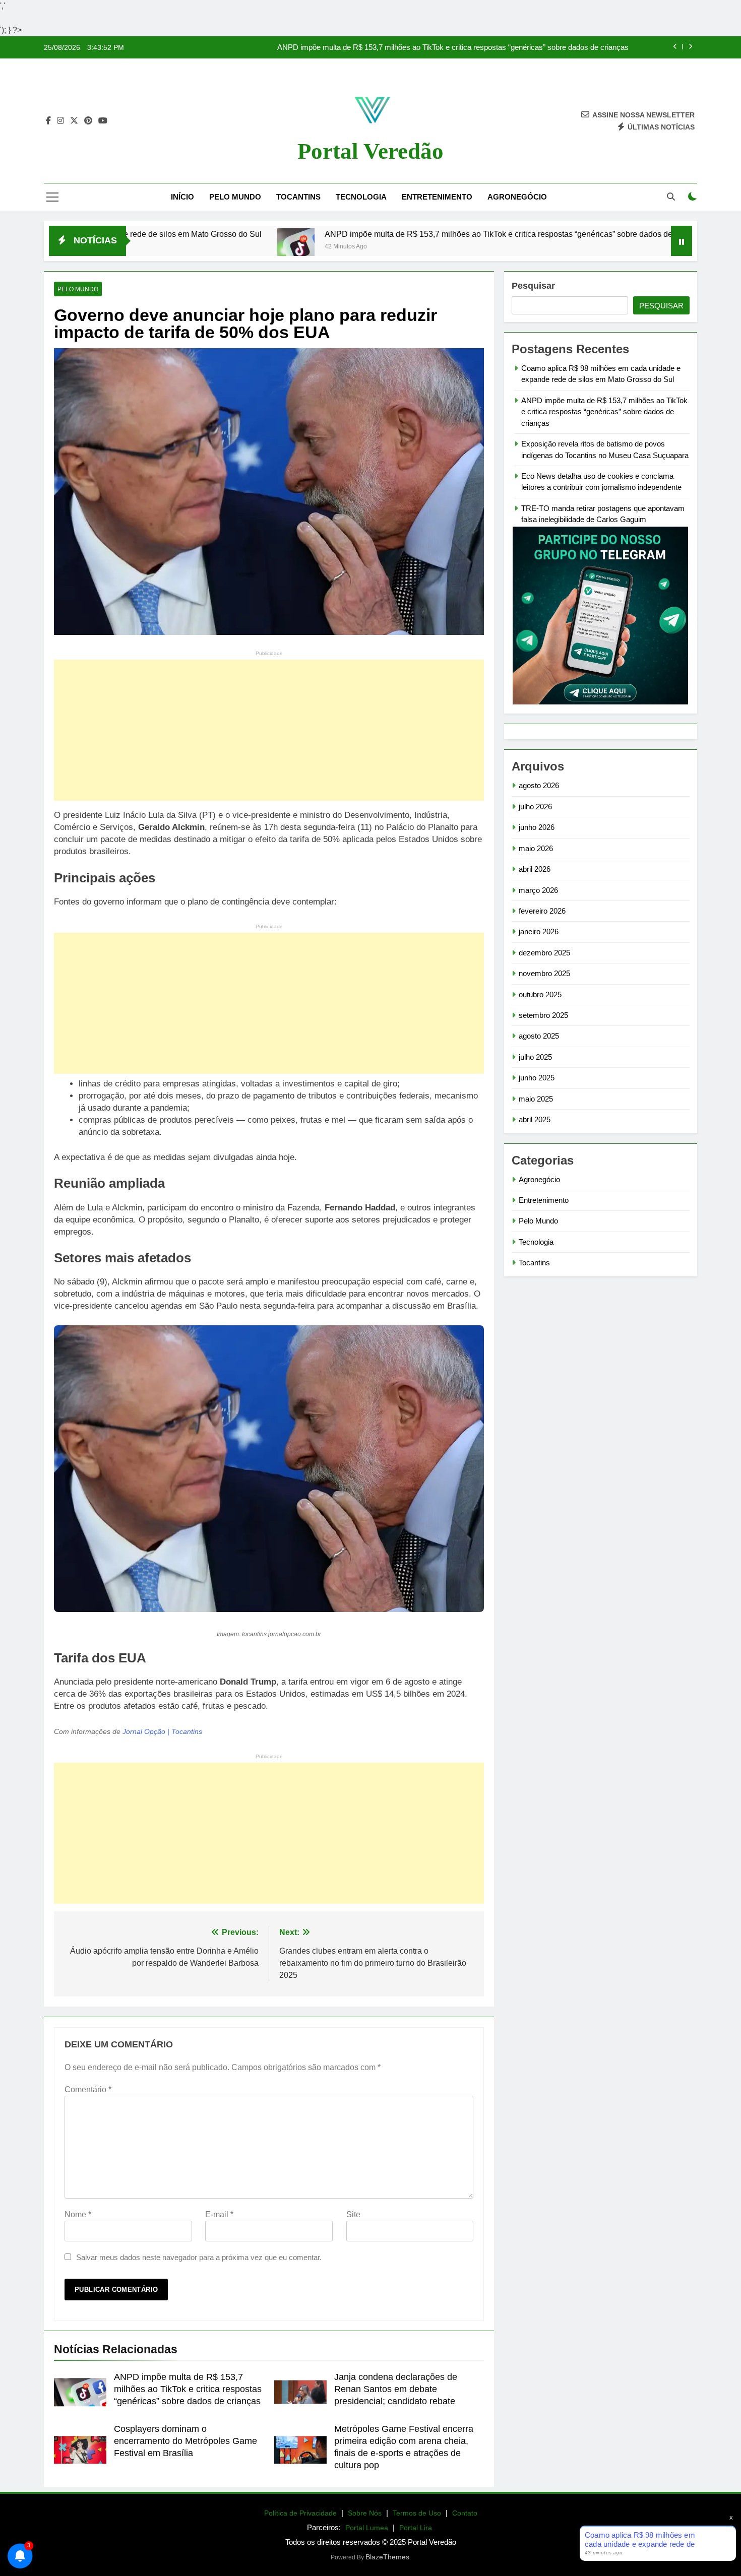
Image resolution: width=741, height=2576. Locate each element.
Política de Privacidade (300, 2513)
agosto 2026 (539, 785)
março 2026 (538, 890)
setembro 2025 (543, 1015)
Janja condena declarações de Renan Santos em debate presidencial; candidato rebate (396, 2389)
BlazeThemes (387, 2557)
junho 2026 (537, 827)
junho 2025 (537, 1078)
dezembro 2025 (544, 953)
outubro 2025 (540, 994)
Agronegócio (517, 197)
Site (353, 2214)
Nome (78, 2214)
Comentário (88, 2089)
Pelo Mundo (235, 197)
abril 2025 (535, 1119)
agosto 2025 (539, 1036)
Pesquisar (533, 286)
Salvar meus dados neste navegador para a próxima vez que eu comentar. (199, 2257)
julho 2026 (535, 807)
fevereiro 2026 (542, 911)
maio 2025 (536, 1099)
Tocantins (298, 197)
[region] (131, 2497)
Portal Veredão (371, 151)
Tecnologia (361, 197)
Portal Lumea (367, 2528)
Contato (465, 2513)
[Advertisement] (269, 730)
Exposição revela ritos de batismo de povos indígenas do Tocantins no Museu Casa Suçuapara (472, 48)
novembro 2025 (544, 973)
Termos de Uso (417, 2513)
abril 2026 (535, 869)
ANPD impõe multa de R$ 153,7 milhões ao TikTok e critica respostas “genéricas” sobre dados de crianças (397, 234)
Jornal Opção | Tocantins (162, 1732)
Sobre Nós (365, 2513)
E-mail (219, 2214)
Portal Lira (416, 2528)
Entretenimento (437, 197)
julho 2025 (535, 1057)
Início (182, 197)
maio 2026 (536, 848)
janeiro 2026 (539, 931)
